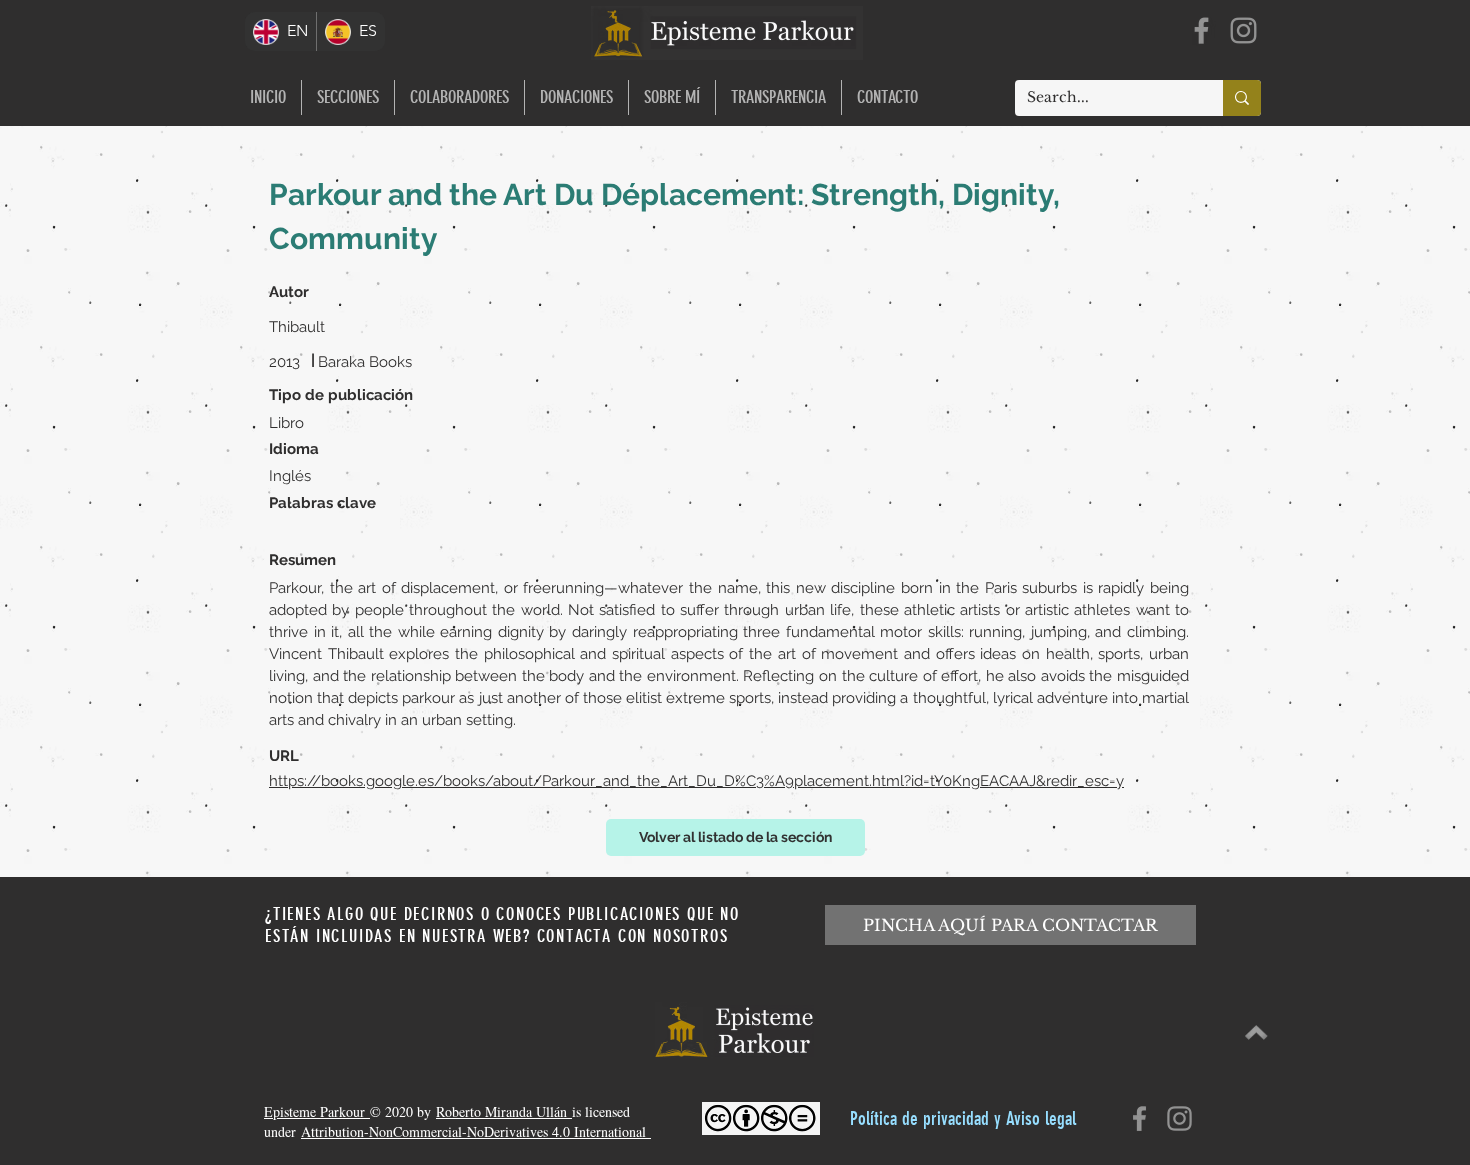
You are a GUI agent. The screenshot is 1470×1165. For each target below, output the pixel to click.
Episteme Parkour (317, 1111)
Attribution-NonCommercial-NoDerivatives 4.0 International (476, 1131)
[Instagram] (1243, 30)
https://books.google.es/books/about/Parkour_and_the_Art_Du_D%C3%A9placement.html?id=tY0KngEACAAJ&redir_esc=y (696, 781)
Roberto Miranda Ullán (504, 1111)
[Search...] (1242, 98)
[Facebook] (1201, 30)
